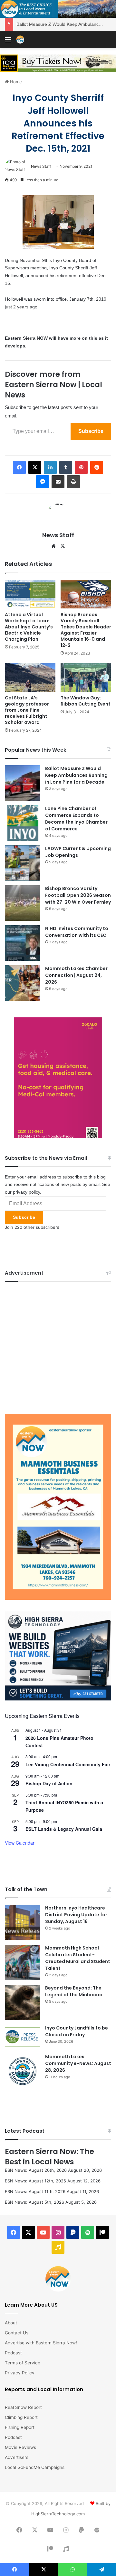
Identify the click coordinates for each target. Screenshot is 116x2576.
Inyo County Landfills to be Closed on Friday (77, 2031)
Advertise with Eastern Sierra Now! (41, 2343)
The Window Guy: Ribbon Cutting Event (86, 701)
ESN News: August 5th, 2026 (34, 2202)
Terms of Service (23, 2363)
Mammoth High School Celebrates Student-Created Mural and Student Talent (78, 1958)
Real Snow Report (23, 2407)
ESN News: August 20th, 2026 (36, 2170)
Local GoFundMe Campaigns (35, 2467)
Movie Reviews (20, 2447)
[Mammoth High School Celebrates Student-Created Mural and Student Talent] (23, 1962)
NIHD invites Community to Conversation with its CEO (77, 932)
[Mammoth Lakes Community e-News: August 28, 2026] (23, 2071)
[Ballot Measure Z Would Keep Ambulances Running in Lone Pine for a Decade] (23, 783)
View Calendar (20, 1843)
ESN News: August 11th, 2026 (35, 2191)
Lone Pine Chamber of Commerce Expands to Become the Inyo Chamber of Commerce (76, 819)
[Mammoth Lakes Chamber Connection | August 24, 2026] (23, 983)
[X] (63, 546)
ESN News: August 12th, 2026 (35, 2181)
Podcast (13, 2353)
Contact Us (17, 2333)
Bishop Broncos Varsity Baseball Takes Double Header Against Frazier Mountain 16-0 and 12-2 (86, 630)
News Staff (41, 166)
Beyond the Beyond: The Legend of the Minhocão (74, 1991)
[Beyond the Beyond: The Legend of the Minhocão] (23, 2002)
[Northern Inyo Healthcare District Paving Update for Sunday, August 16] (23, 1922)
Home (15, 82)
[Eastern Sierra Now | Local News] (20, 40)
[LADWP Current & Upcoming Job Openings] (23, 863)
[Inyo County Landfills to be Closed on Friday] (23, 2037)
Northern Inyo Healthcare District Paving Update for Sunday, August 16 (76, 1915)
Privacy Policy (20, 2373)
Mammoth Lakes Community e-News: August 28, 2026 (78, 2063)
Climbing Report (21, 2417)
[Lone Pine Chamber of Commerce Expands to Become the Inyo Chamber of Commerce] (23, 823)
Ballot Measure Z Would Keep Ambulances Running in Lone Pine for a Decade (76, 775)
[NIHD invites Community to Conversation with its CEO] (23, 943)
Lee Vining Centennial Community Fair (68, 1764)
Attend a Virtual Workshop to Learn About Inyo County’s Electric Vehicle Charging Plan (29, 627)
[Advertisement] (58, 1346)
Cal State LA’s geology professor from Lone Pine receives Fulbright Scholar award (27, 710)
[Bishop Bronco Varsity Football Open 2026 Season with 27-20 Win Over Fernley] (23, 903)
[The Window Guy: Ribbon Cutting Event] (86, 677)
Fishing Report (20, 2427)
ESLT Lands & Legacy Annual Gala (64, 1829)
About (11, 2323)
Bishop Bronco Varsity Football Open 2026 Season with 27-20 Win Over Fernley (78, 895)
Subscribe (91, 431)
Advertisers (17, 2457)
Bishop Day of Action (49, 1783)
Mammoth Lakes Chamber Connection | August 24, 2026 (76, 975)
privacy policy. (27, 1192)
